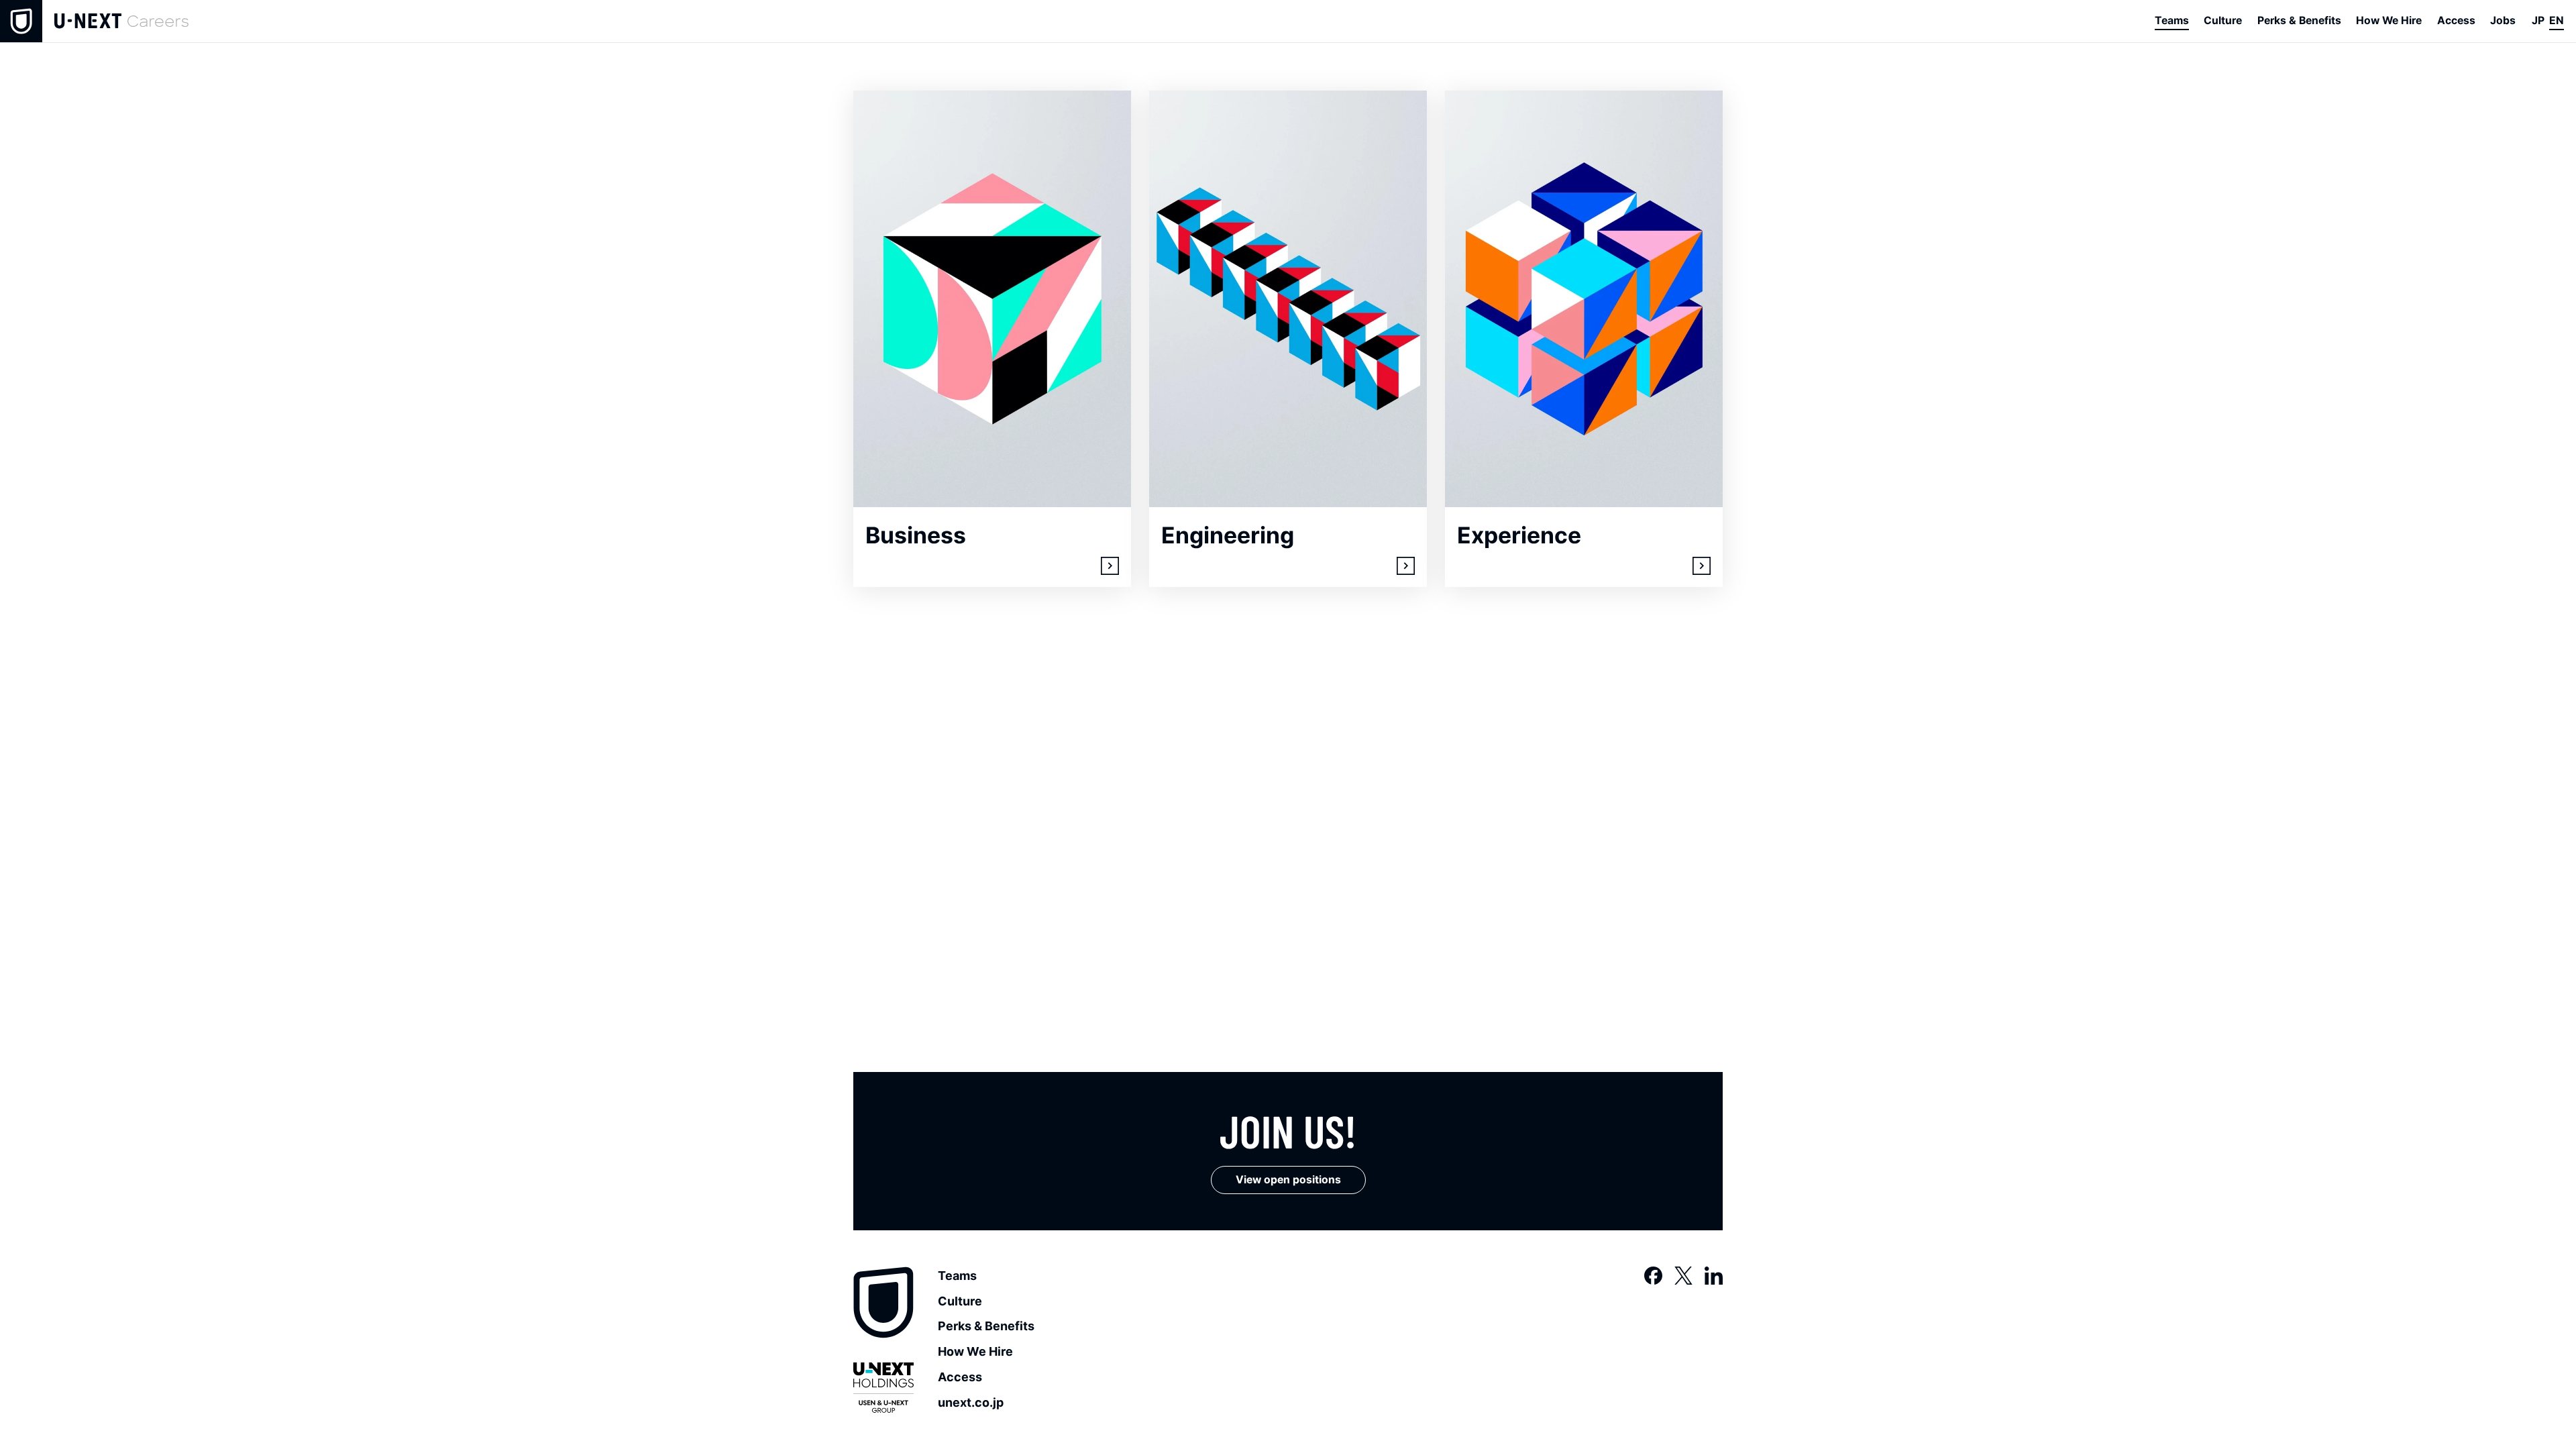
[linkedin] (1714, 1276)
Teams (957, 1276)
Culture (960, 1301)
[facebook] (1653, 1276)
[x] (1683, 1276)
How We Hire (975, 1351)
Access (960, 1377)
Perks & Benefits (986, 1326)
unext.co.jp (971, 1402)
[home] (94, 21)
